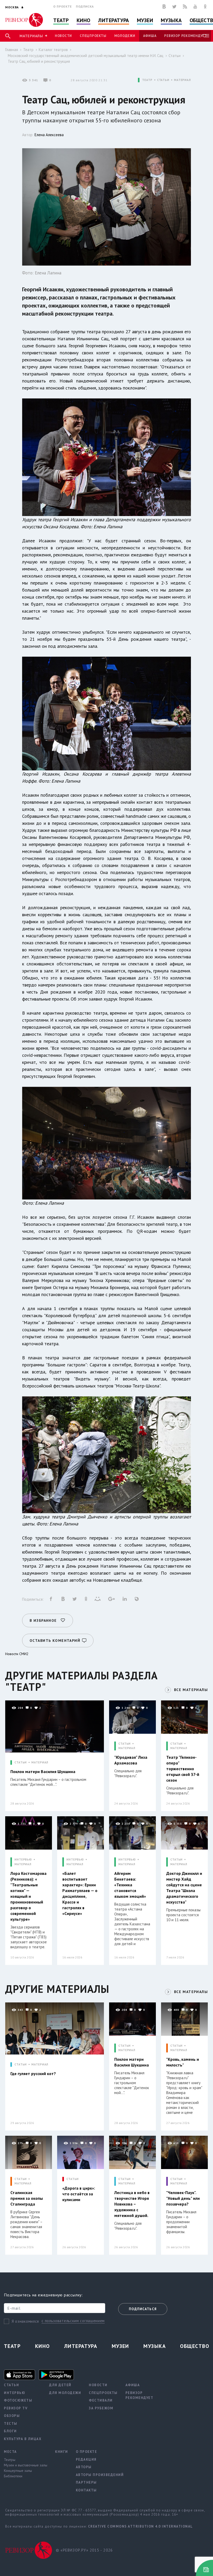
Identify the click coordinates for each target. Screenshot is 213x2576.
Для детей (60, 2385)
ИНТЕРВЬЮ (23, 1860)
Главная (12, 50)
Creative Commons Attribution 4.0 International (141, 2526)
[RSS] (185, 7)
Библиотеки (13, 2476)
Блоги (10, 2431)
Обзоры (12, 2416)
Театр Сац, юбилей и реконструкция (39, 61)
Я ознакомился (25, 2321)
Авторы (84, 2467)
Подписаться (143, 2309)
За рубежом (101, 2408)
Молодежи (125, 36)
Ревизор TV (16, 2408)
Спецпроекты (93, 36)
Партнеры (86, 2482)
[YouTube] (195, 7)
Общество (195, 2346)
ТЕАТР (147, 80)
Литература (114, 20)
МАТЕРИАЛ (182, 80)
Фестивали (101, 2400)
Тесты (11, 2424)
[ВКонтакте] (164, 7)
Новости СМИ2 (17, 1654)
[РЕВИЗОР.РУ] (24, 20)
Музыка (171, 20)
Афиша (150, 36)
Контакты (86, 2490)
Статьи (175, 56)
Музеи (145, 20)
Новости (63, 36)
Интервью (15, 2393)
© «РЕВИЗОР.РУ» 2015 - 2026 (84, 2550)
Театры (10, 2460)
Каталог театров (53, 50)
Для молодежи (65, 2393)
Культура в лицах (23, 2439)
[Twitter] (174, 7)
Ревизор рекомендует (185, 36)
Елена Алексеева (49, 135)
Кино (84, 20)
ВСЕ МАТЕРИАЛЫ (191, 1690)
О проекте (63, 6)
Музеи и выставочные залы (26, 2465)
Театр (61, 20)
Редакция (86, 2459)
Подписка (85, 6)
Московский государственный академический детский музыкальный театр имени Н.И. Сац (86, 56)
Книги (62, 2452)
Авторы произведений (100, 2475)
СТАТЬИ (163, 80)
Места (10, 2452)
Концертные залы (18, 2471)
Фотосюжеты (18, 2400)
